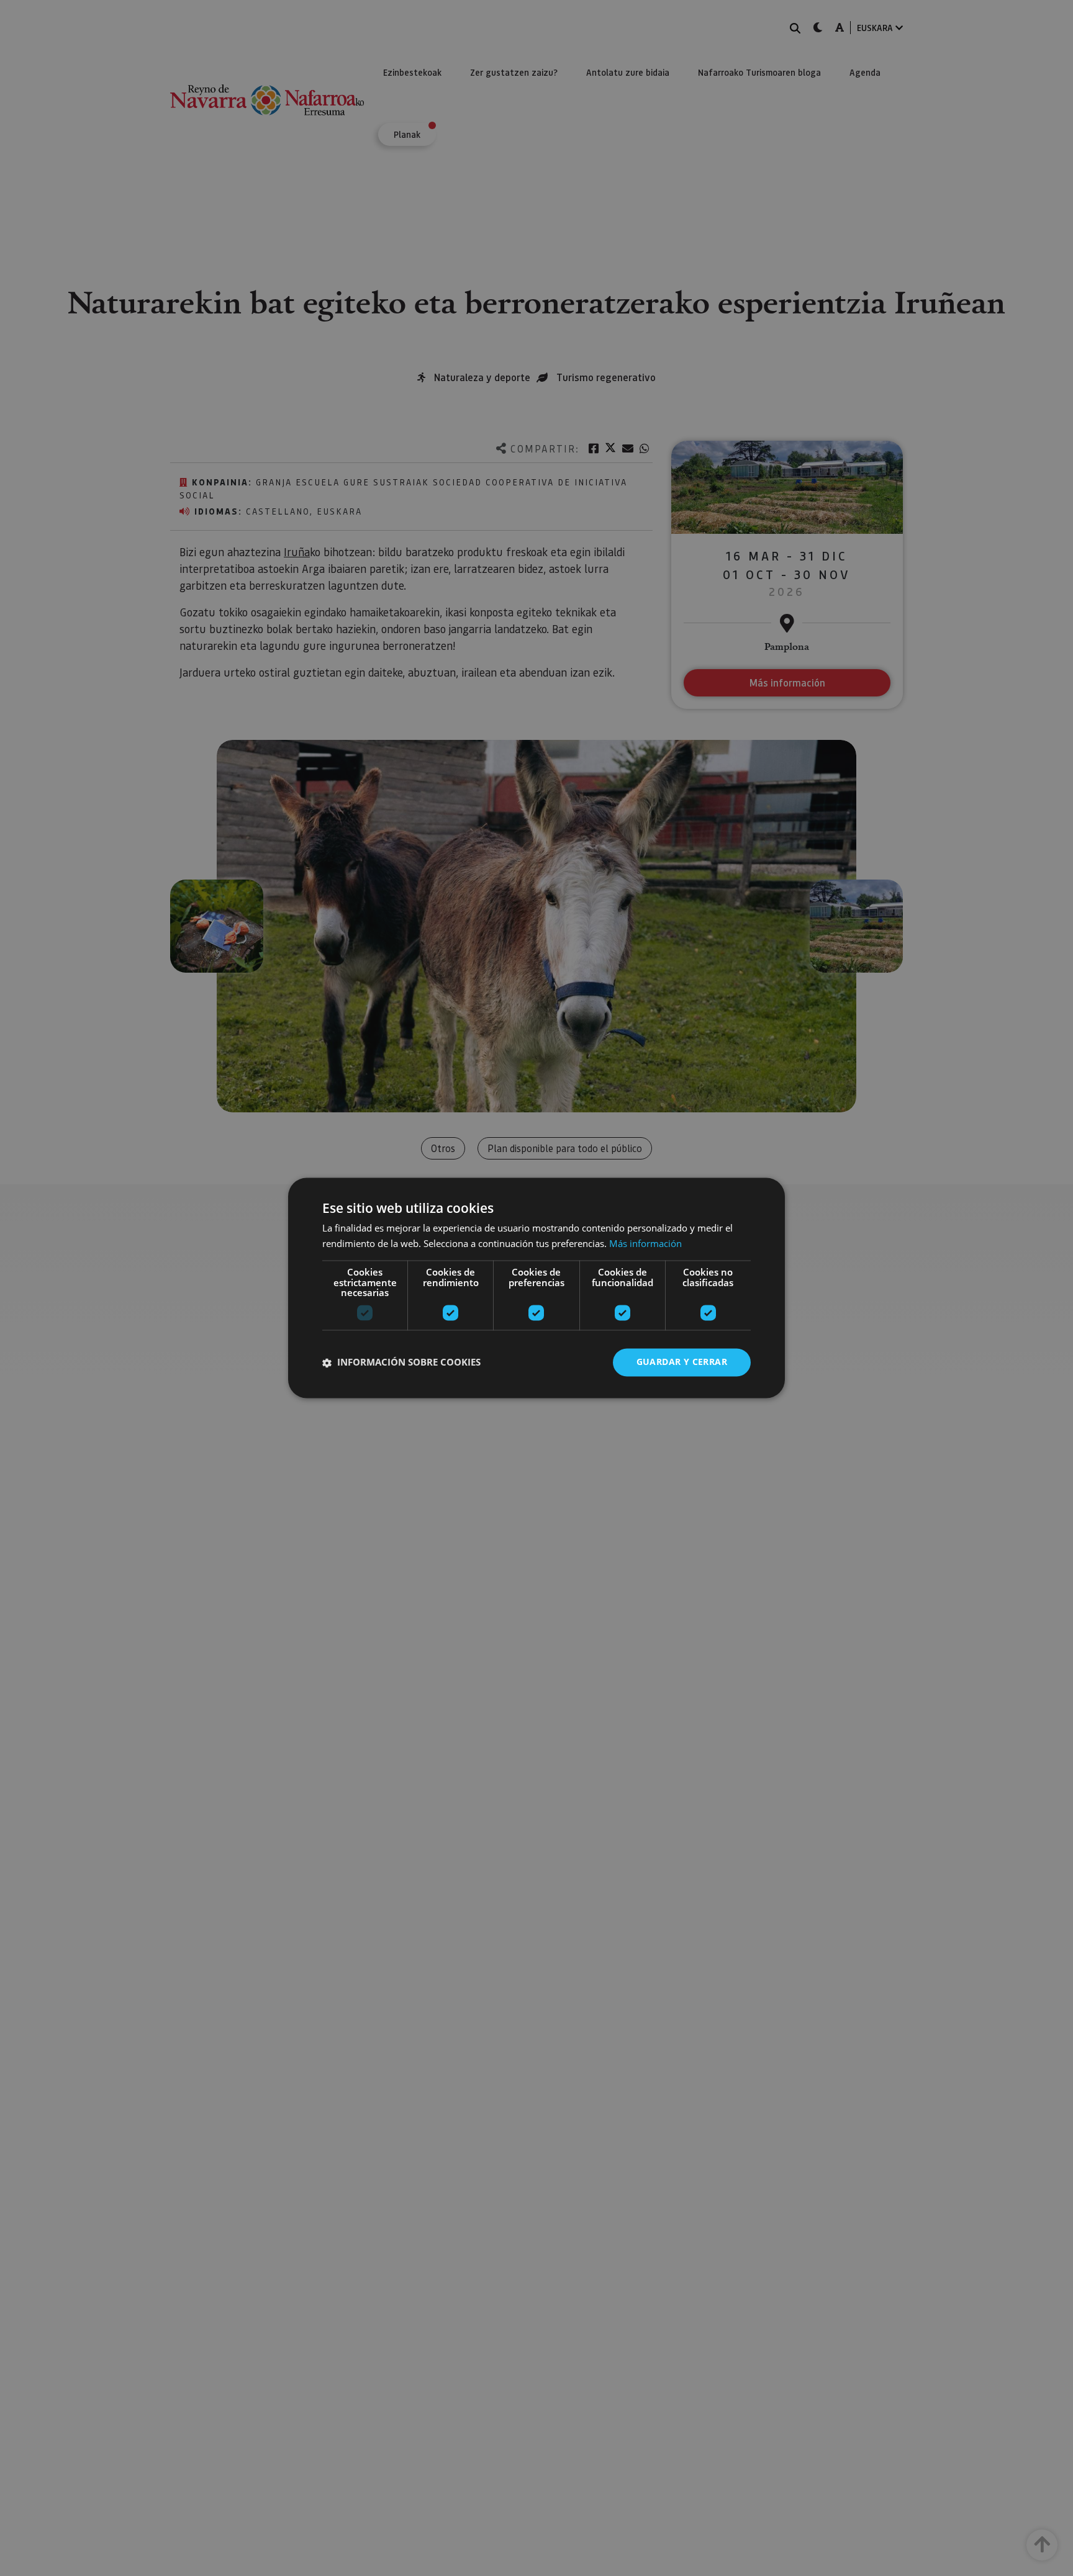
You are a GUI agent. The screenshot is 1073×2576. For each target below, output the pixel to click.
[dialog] (536, 1288)
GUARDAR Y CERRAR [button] (682, 1362)
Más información (645, 1244)
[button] (401, 1362)
